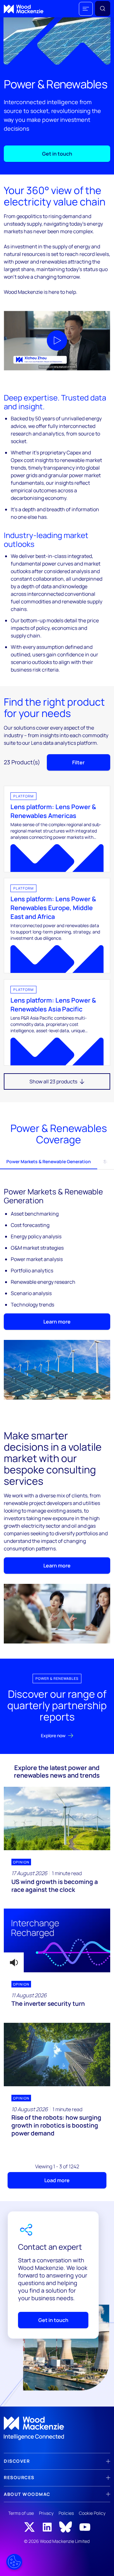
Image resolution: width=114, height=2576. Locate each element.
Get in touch (57, 154)
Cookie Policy (92, 2513)
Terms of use (21, 2513)
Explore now (53, 1735)
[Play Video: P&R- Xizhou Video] (57, 341)
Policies (66, 2513)
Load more (57, 2180)
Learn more (57, 1322)
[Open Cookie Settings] (14, 2562)
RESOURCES (19, 2477)
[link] (57, 2428)
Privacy (46, 2513)
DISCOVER (17, 2461)
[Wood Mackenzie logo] (24, 9)
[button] (86, 9)
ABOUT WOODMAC (27, 2494)
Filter (78, 762)
